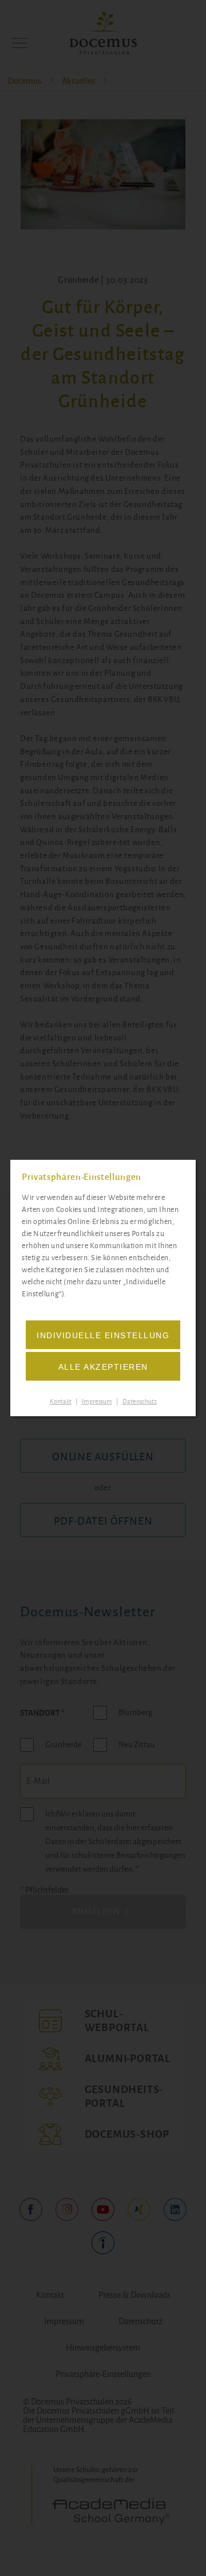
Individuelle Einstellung (103, 1335)
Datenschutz (140, 1401)
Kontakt (61, 1401)
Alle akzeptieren (103, 1367)
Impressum (97, 1401)
